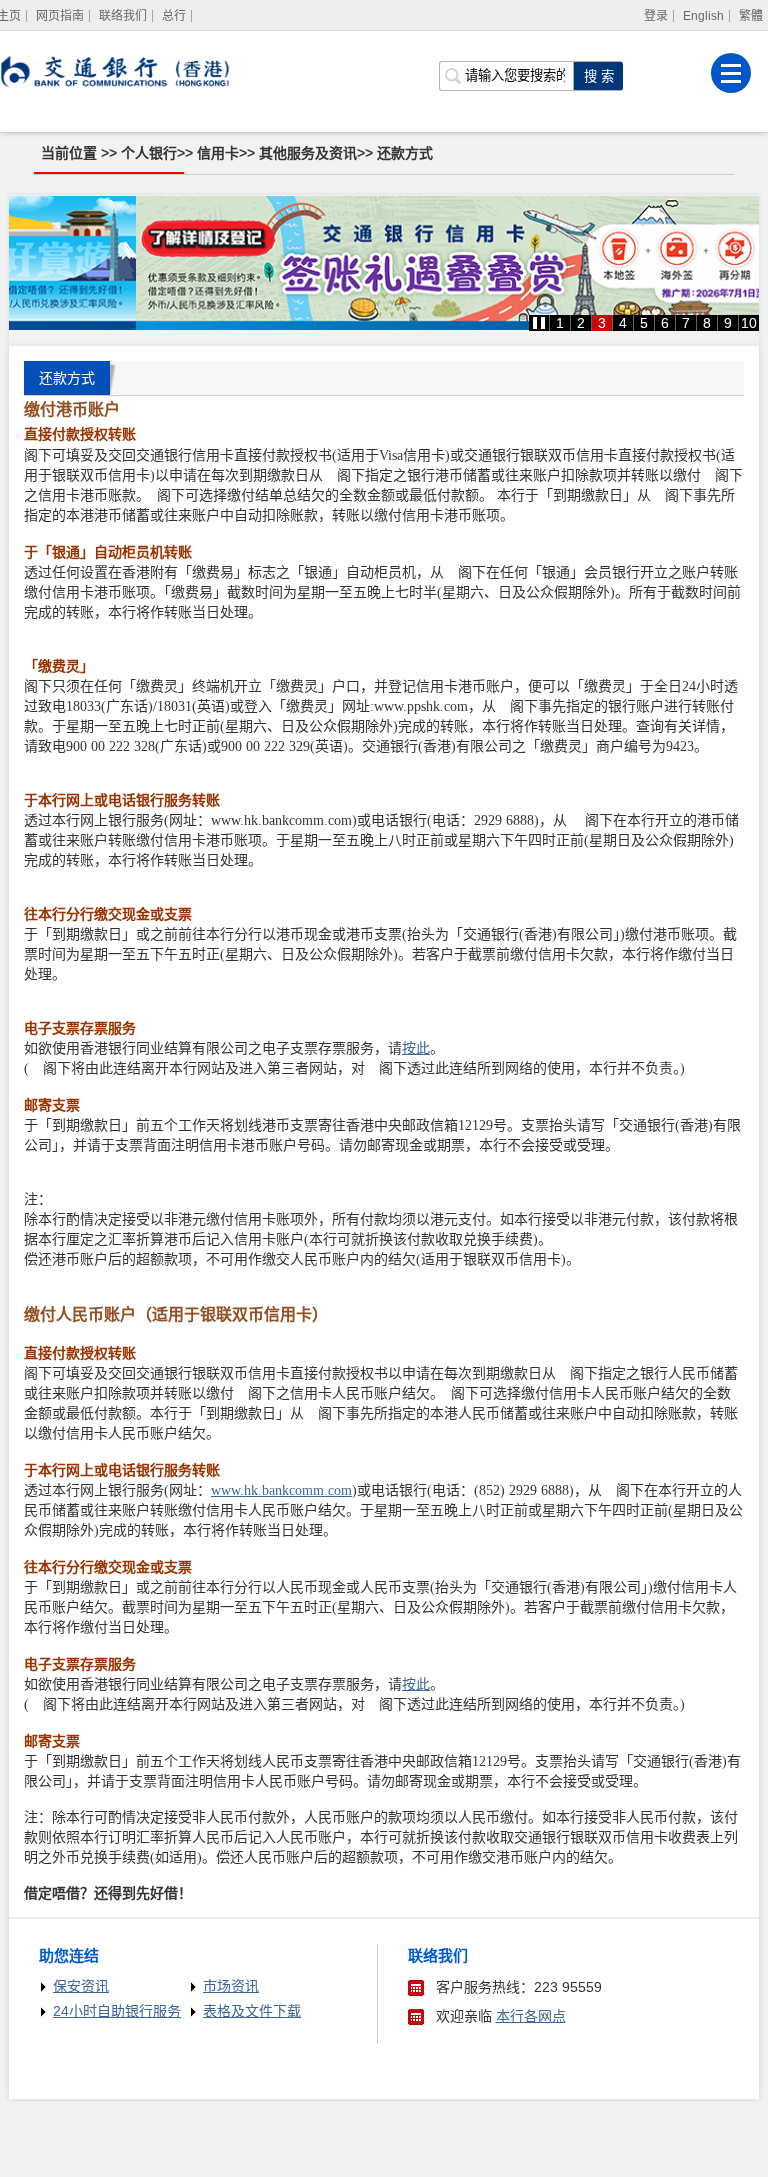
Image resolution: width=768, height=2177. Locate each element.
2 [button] (581, 323)
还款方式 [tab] (67, 378)
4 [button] (623, 323)
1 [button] (560, 323)
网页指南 (60, 16)
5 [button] (644, 323)
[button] (539, 323)
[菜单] (731, 73)
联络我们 (123, 16)
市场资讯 (231, 1986)
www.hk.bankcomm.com (281, 1490)
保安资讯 (81, 1986)
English (703, 16)
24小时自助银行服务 (117, 2011)
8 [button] (707, 323)
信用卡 (218, 153)
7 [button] (686, 323)
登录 (656, 16)
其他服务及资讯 (308, 153)
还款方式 (405, 153)
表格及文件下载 (252, 2011)
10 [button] (749, 323)
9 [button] (728, 323)
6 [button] (665, 323)
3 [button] (602, 323)
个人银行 (149, 153)
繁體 (751, 16)
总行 (174, 16)
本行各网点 (531, 2016)
